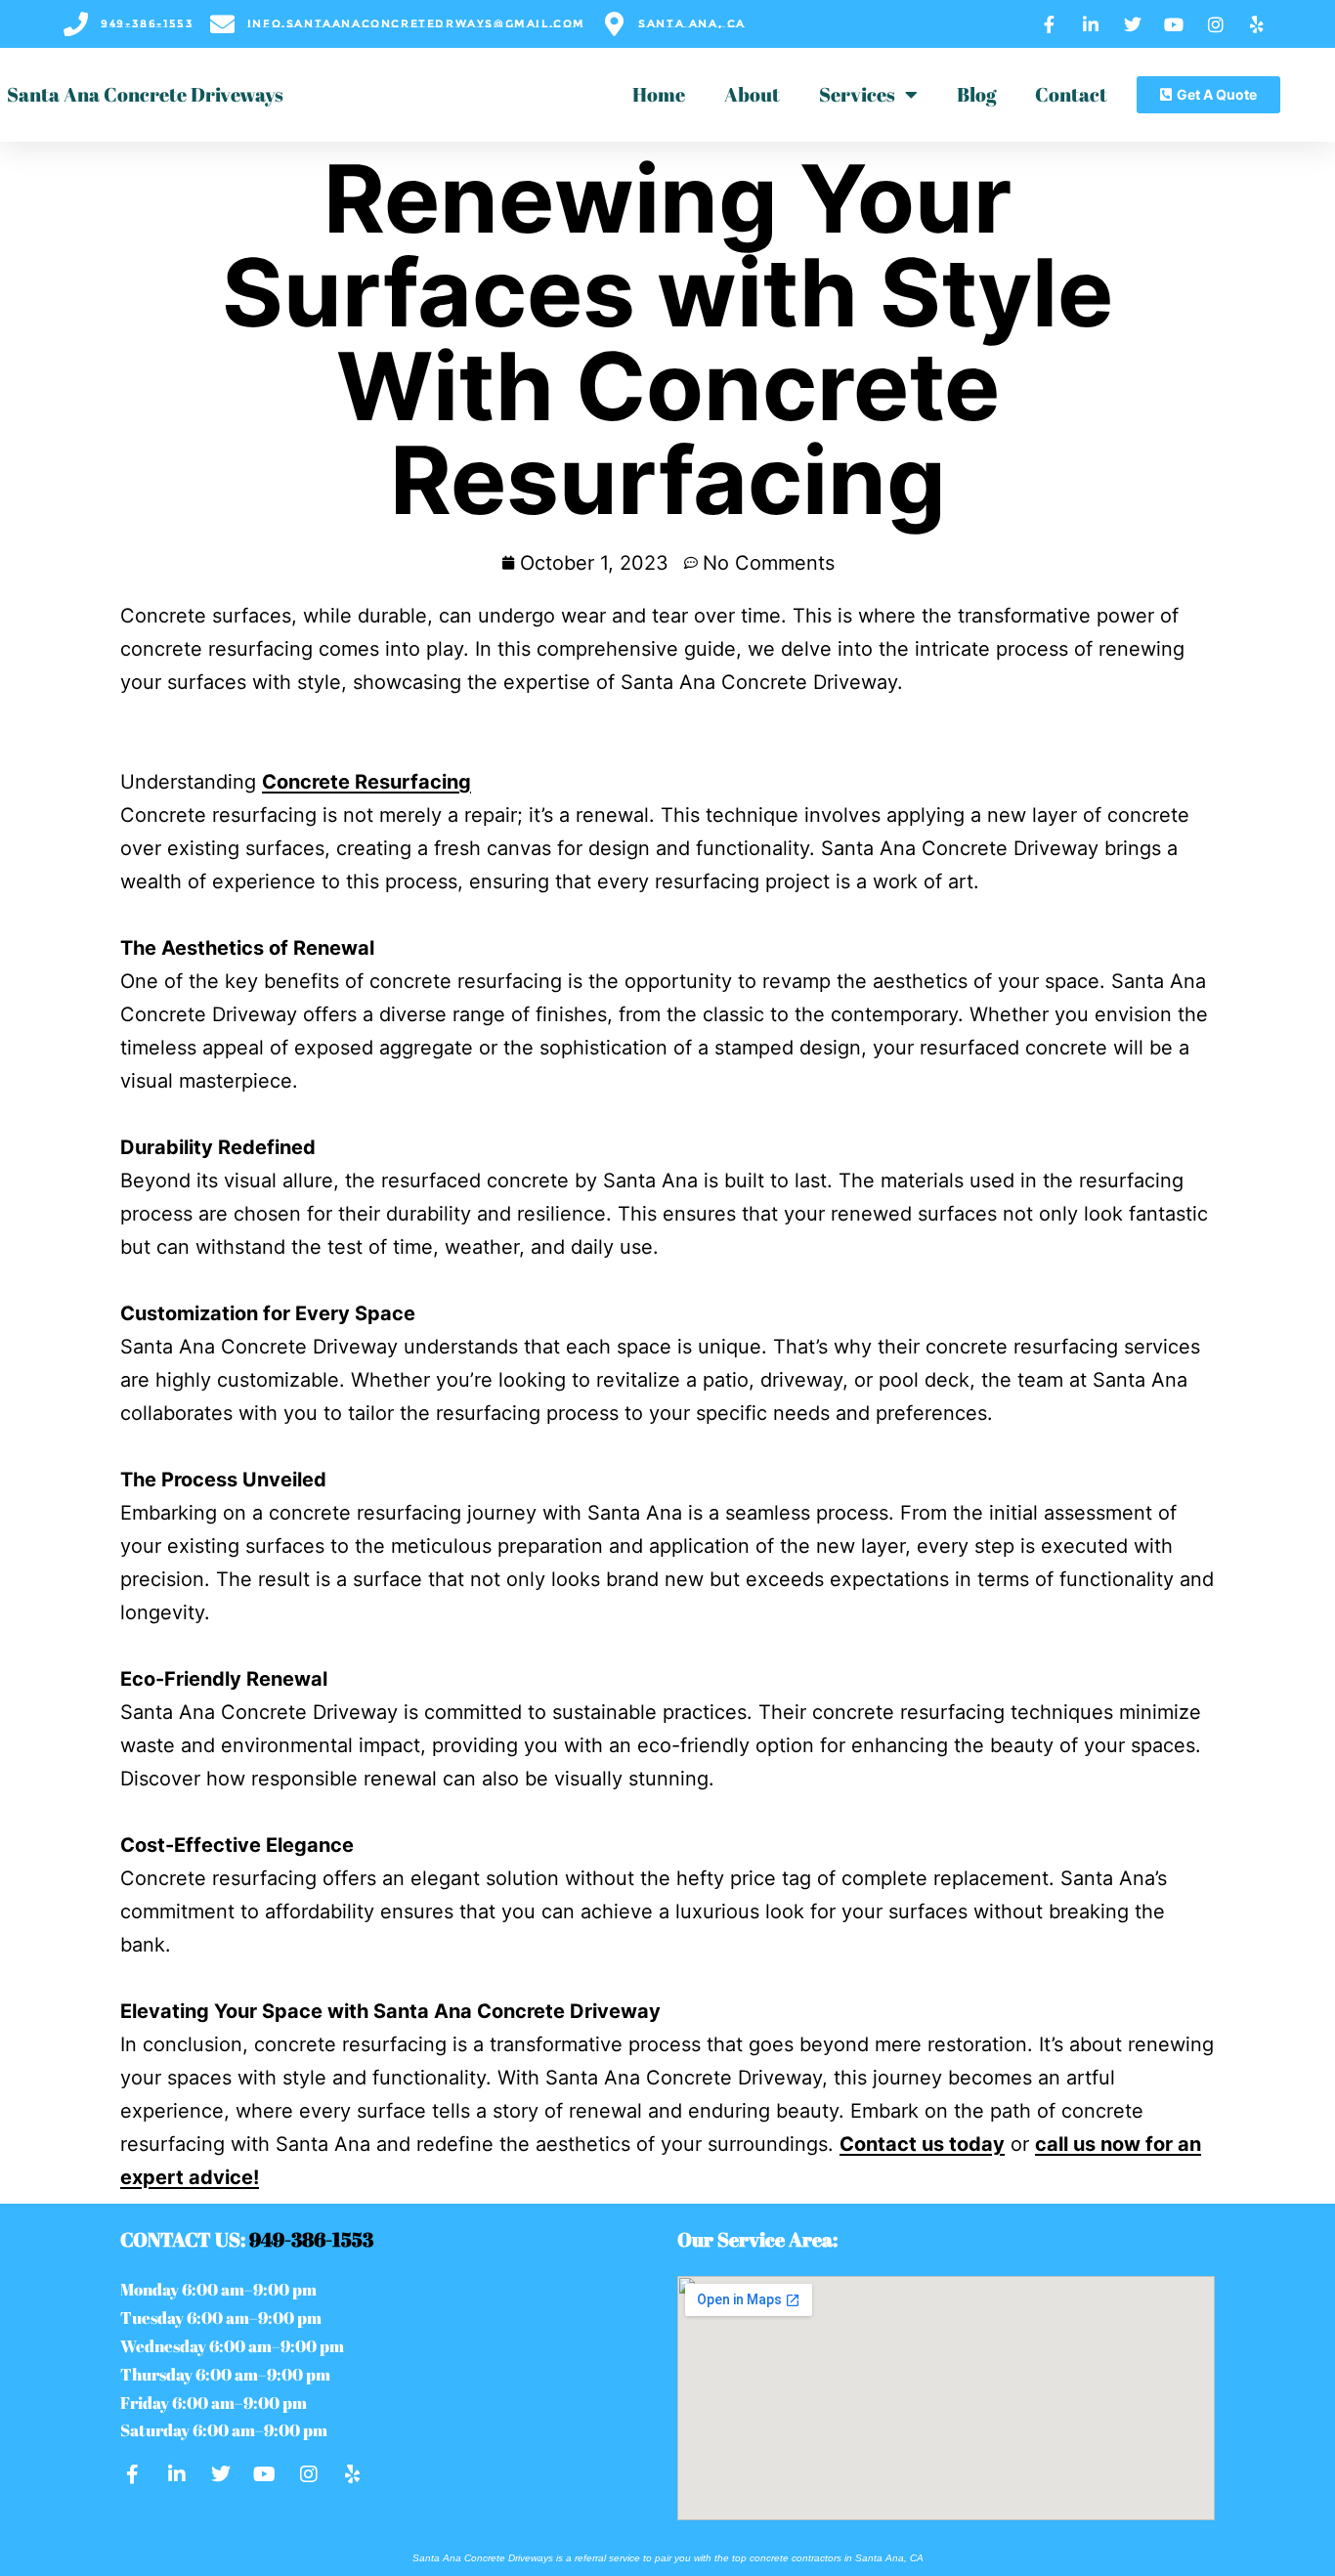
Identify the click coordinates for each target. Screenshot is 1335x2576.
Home (659, 94)
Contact (1071, 94)
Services (857, 94)
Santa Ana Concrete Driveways (145, 94)
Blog (976, 94)
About (752, 94)
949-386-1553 (311, 2239)
